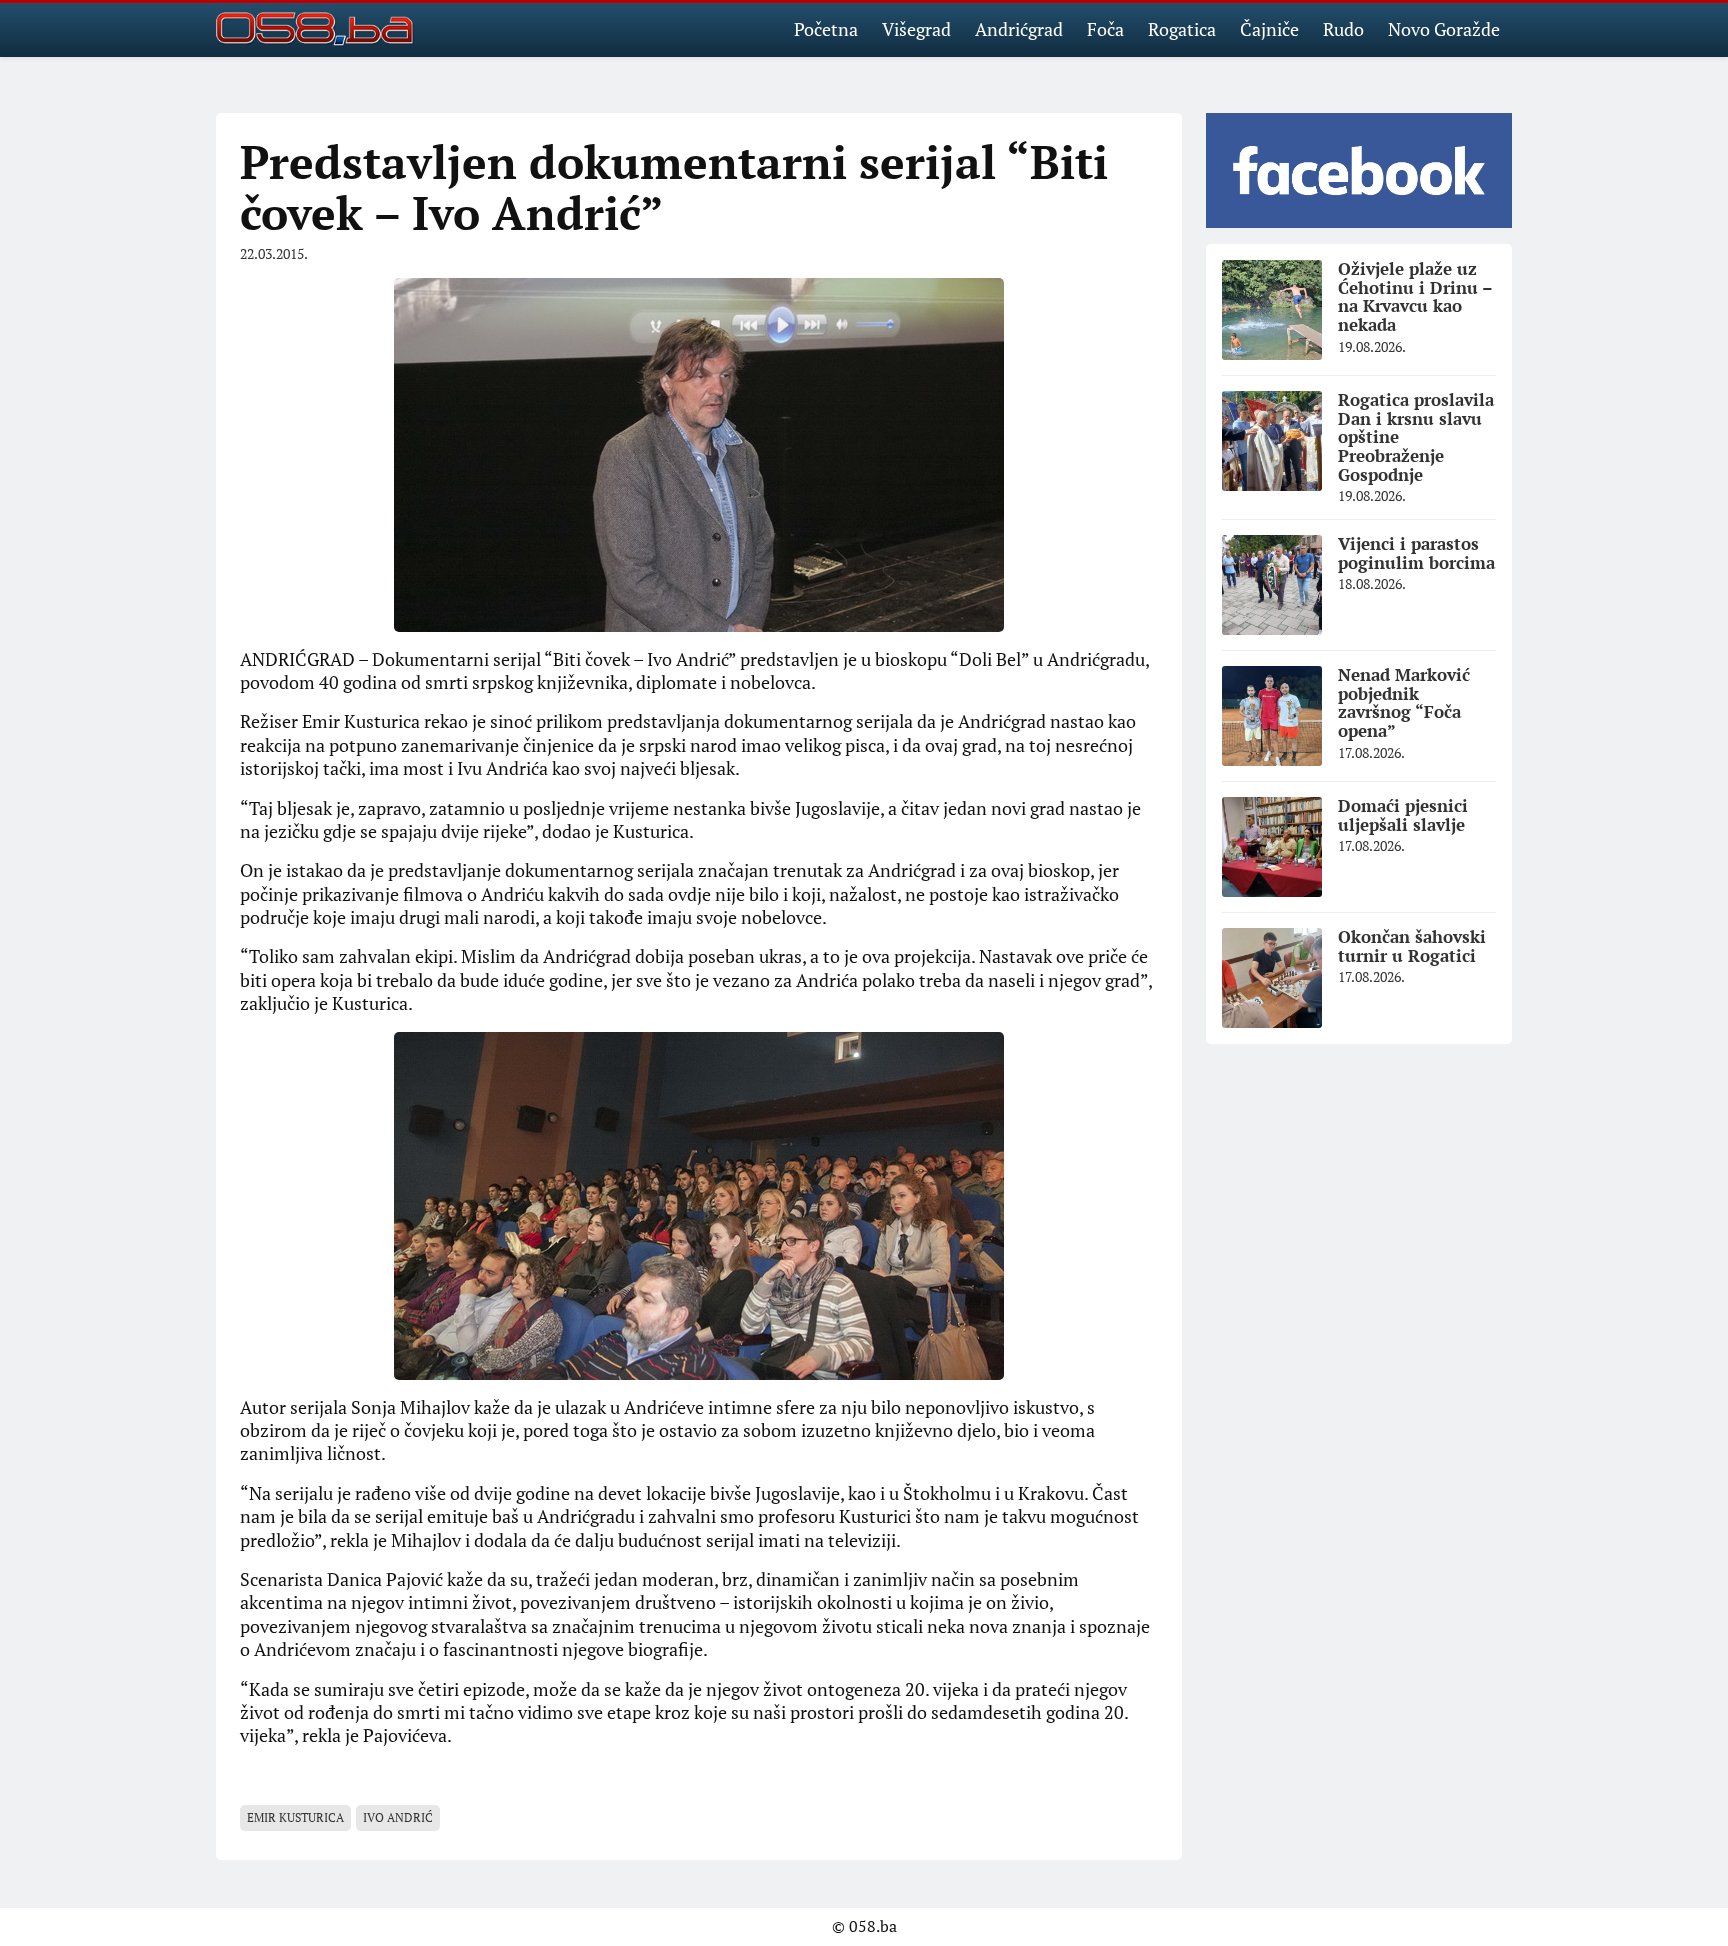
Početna (826, 29)
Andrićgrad (1019, 29)
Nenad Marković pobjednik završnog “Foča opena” (1404, 702)
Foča (1105, 29)
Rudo (1343, 29)
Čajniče (1269, 29)
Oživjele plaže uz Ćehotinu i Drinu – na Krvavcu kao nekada (1415, 296)
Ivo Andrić (398, 1817)
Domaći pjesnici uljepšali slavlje (1403, 815)
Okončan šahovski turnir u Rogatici (1412, 946)
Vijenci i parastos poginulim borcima (1416, 553)
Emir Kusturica (295, 1817)
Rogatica (1182, 29)
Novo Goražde (1444, 29)
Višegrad (916, 29)
